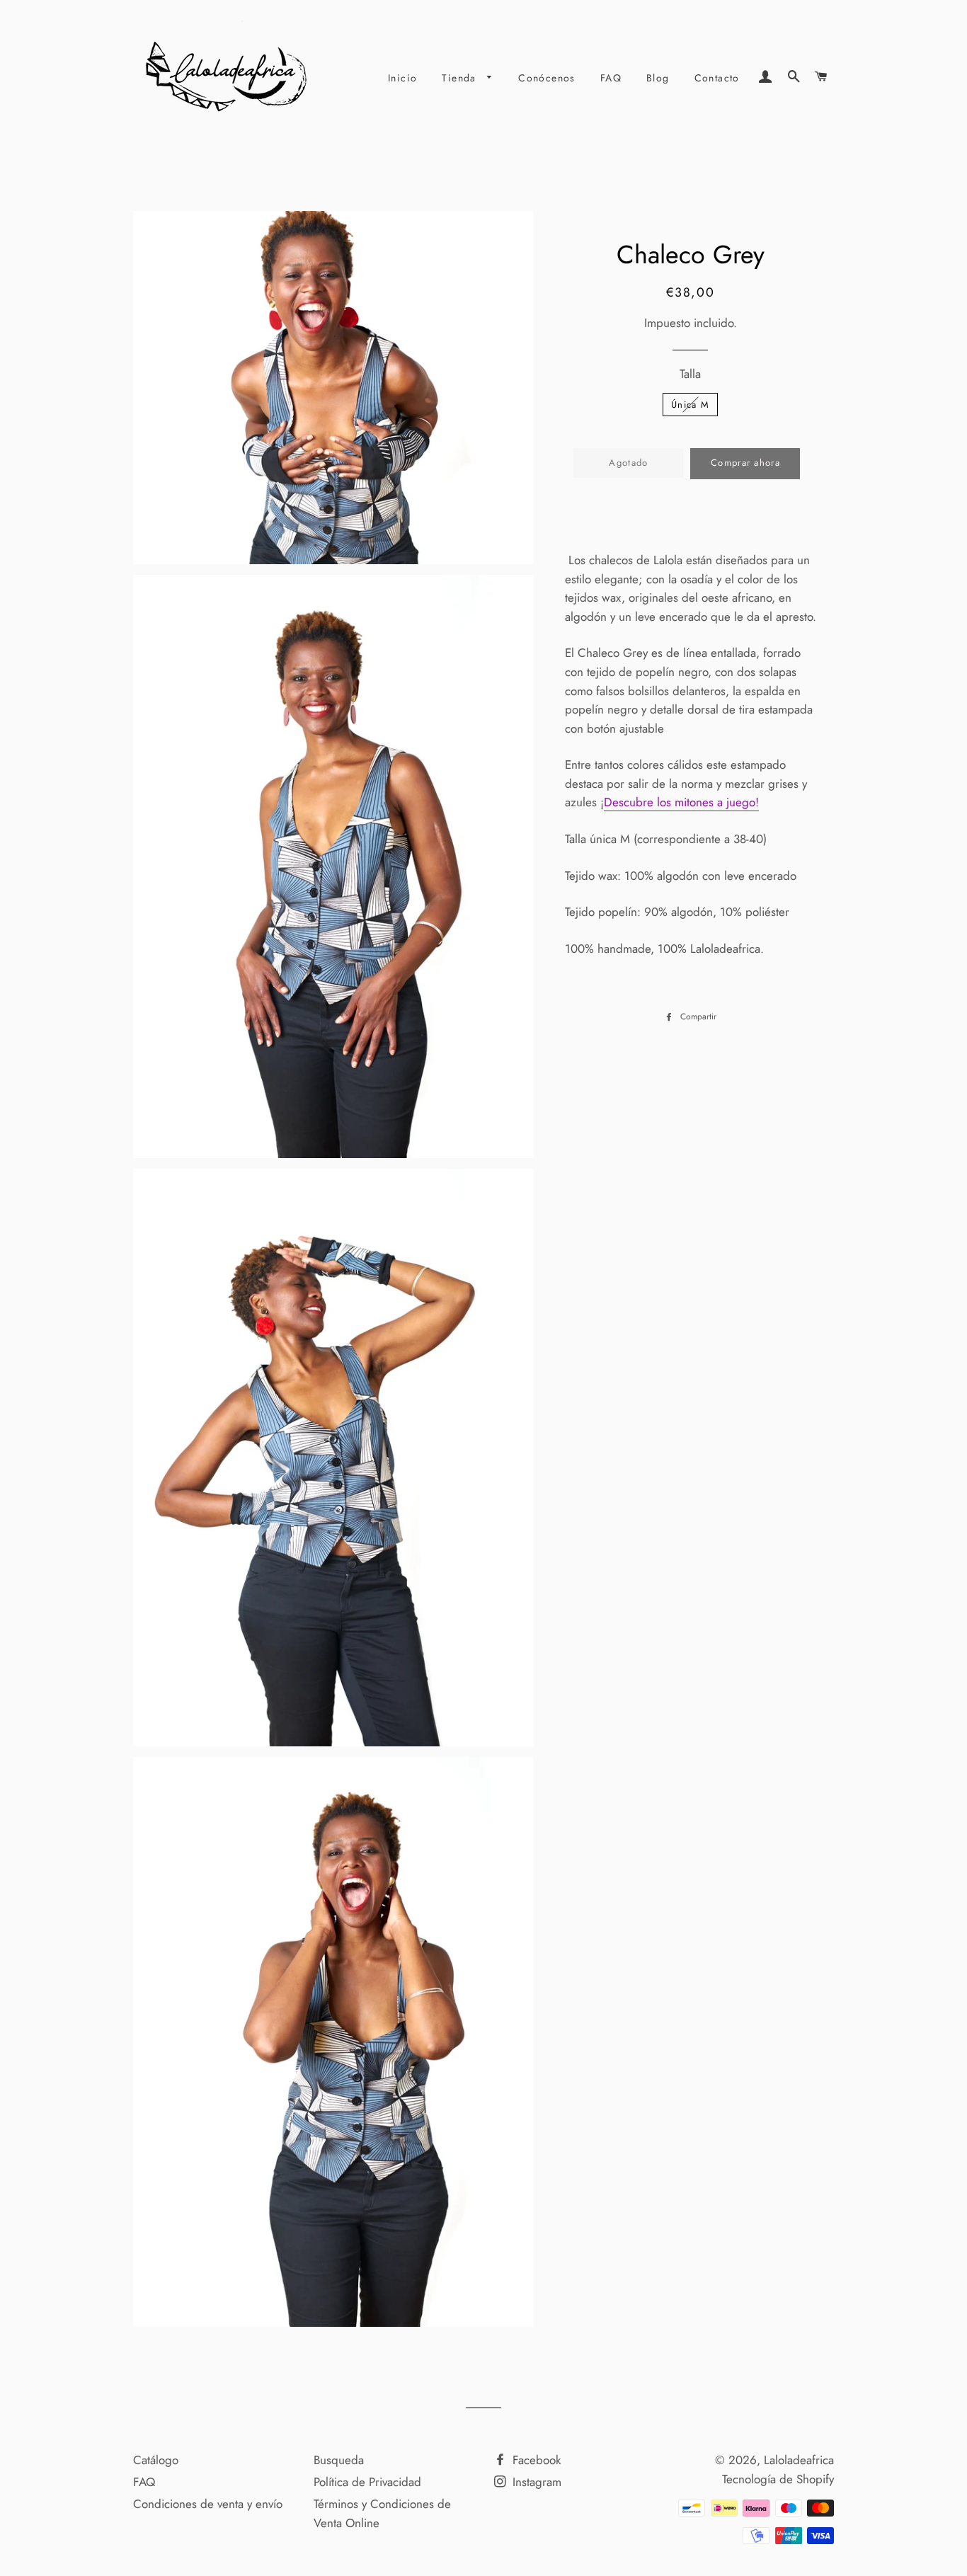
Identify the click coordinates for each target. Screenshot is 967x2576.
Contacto (717, 78)
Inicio (402, 78)
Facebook (535, 2460)
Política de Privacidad (367, 2482)
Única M (690, 405)
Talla (690, 374)
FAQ (611, 78)
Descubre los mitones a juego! (681, 802)
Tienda (461, 78)
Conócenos (547, 78)
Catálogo (156, 2460)
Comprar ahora (745, 463)
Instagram (535, 2482)
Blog (658, 78)
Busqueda (339, 2460)
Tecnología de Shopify (778, 2479)
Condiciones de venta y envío (208, 2504)
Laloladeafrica (799, 2460)
